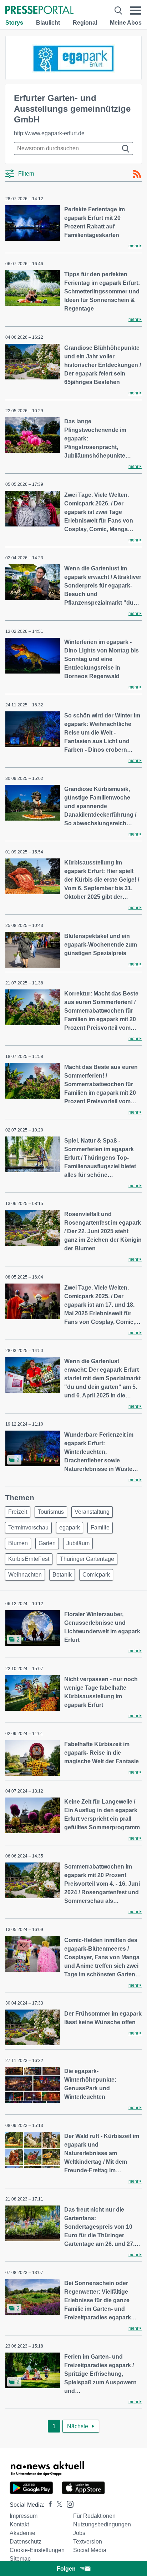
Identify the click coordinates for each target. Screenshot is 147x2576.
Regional (85, 23)
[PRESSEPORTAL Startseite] (39, 11)
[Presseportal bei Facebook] (48, 2505)
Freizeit (18, 1512)
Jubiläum (78, 1543)
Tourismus (51, 1512)
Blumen (18, 1543)
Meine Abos (126, 23)
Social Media (90, 2550)
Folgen (66, 2569)
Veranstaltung (92, 1512)
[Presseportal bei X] (57, 2505)
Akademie (22, 2533)
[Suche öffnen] (118, 11)
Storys (14, 23)
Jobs (79, 2533)
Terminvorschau (28, 1528)
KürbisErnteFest (29, 1559)
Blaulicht (48, 23)
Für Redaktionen (94, 2516)
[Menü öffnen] (136, 11)
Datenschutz (26, 2542)
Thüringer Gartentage (87, 1559)
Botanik (62, 1575)
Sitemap (20, 2559)
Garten (47, 1543)
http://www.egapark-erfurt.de (49, 133)
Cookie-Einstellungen (37, 2550)
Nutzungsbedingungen (102, 2524)
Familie (100, 1528)
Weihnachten (25, 1575)
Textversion (88, 2542)
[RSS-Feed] (137, 174)
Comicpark (96, 1575)
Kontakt (19, 2524)
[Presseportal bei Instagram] (68, 2504)
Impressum (24, 2516)
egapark (70, 1528)
